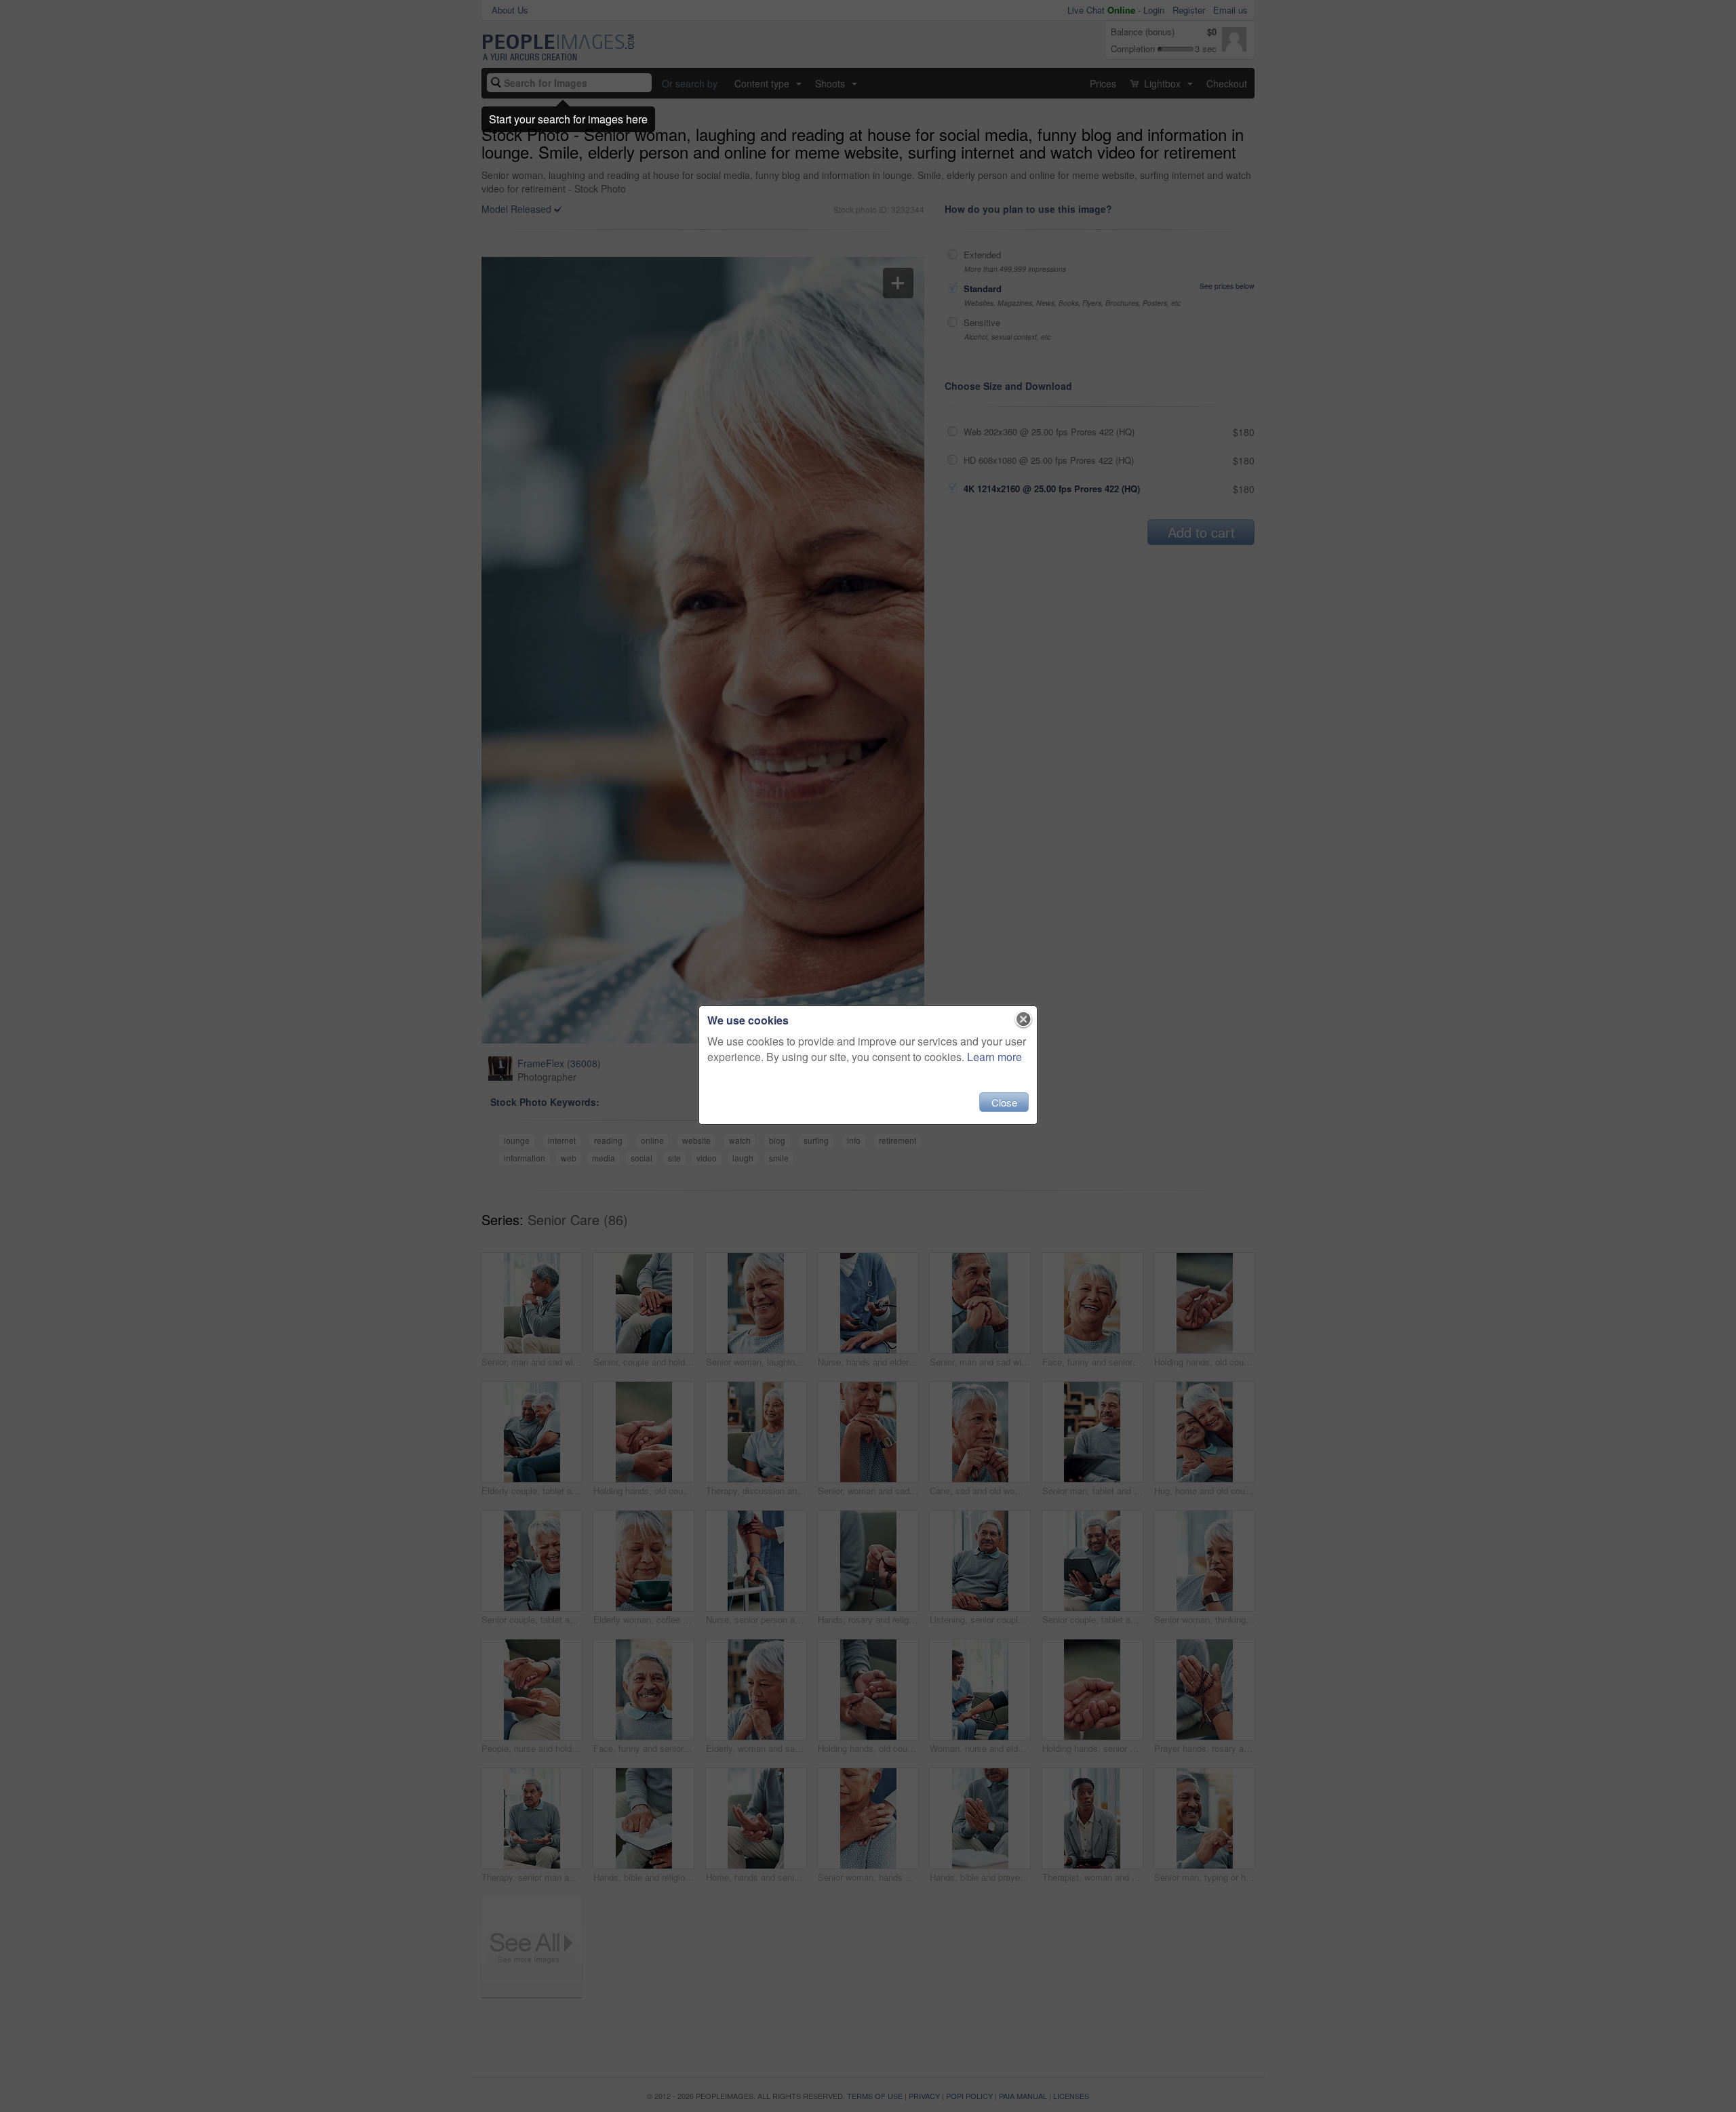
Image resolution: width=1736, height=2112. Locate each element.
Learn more (994, 1057)
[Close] (1024, 1020)
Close (1004, 1102)
